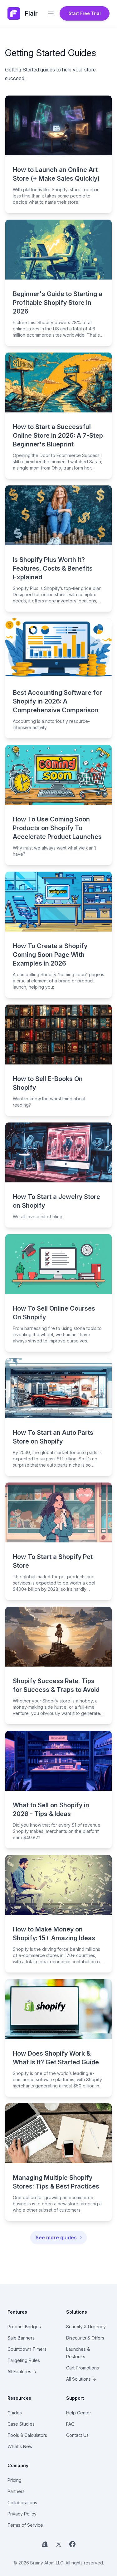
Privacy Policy (22, 2514)
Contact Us (77, 2435)
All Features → (22, 2371)
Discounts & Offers (85, 2338)
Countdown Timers (27, 2349)
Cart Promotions (83, 2368)
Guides (15, 2413)
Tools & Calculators (27, 2435)
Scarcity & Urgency (86, 2327)
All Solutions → (81, 2379)
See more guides (56, 2238)
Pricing (15, 2480)
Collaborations (22, 2503)
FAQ (70, 2424)
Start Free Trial (85, 13)
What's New (20, 2446)
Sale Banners (21, 2338)
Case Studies (21, 2424)
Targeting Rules (24, 2360)
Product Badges (24, 2327)
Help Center (79, 2413)
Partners (16, 2491)
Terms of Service (25, 2525)
